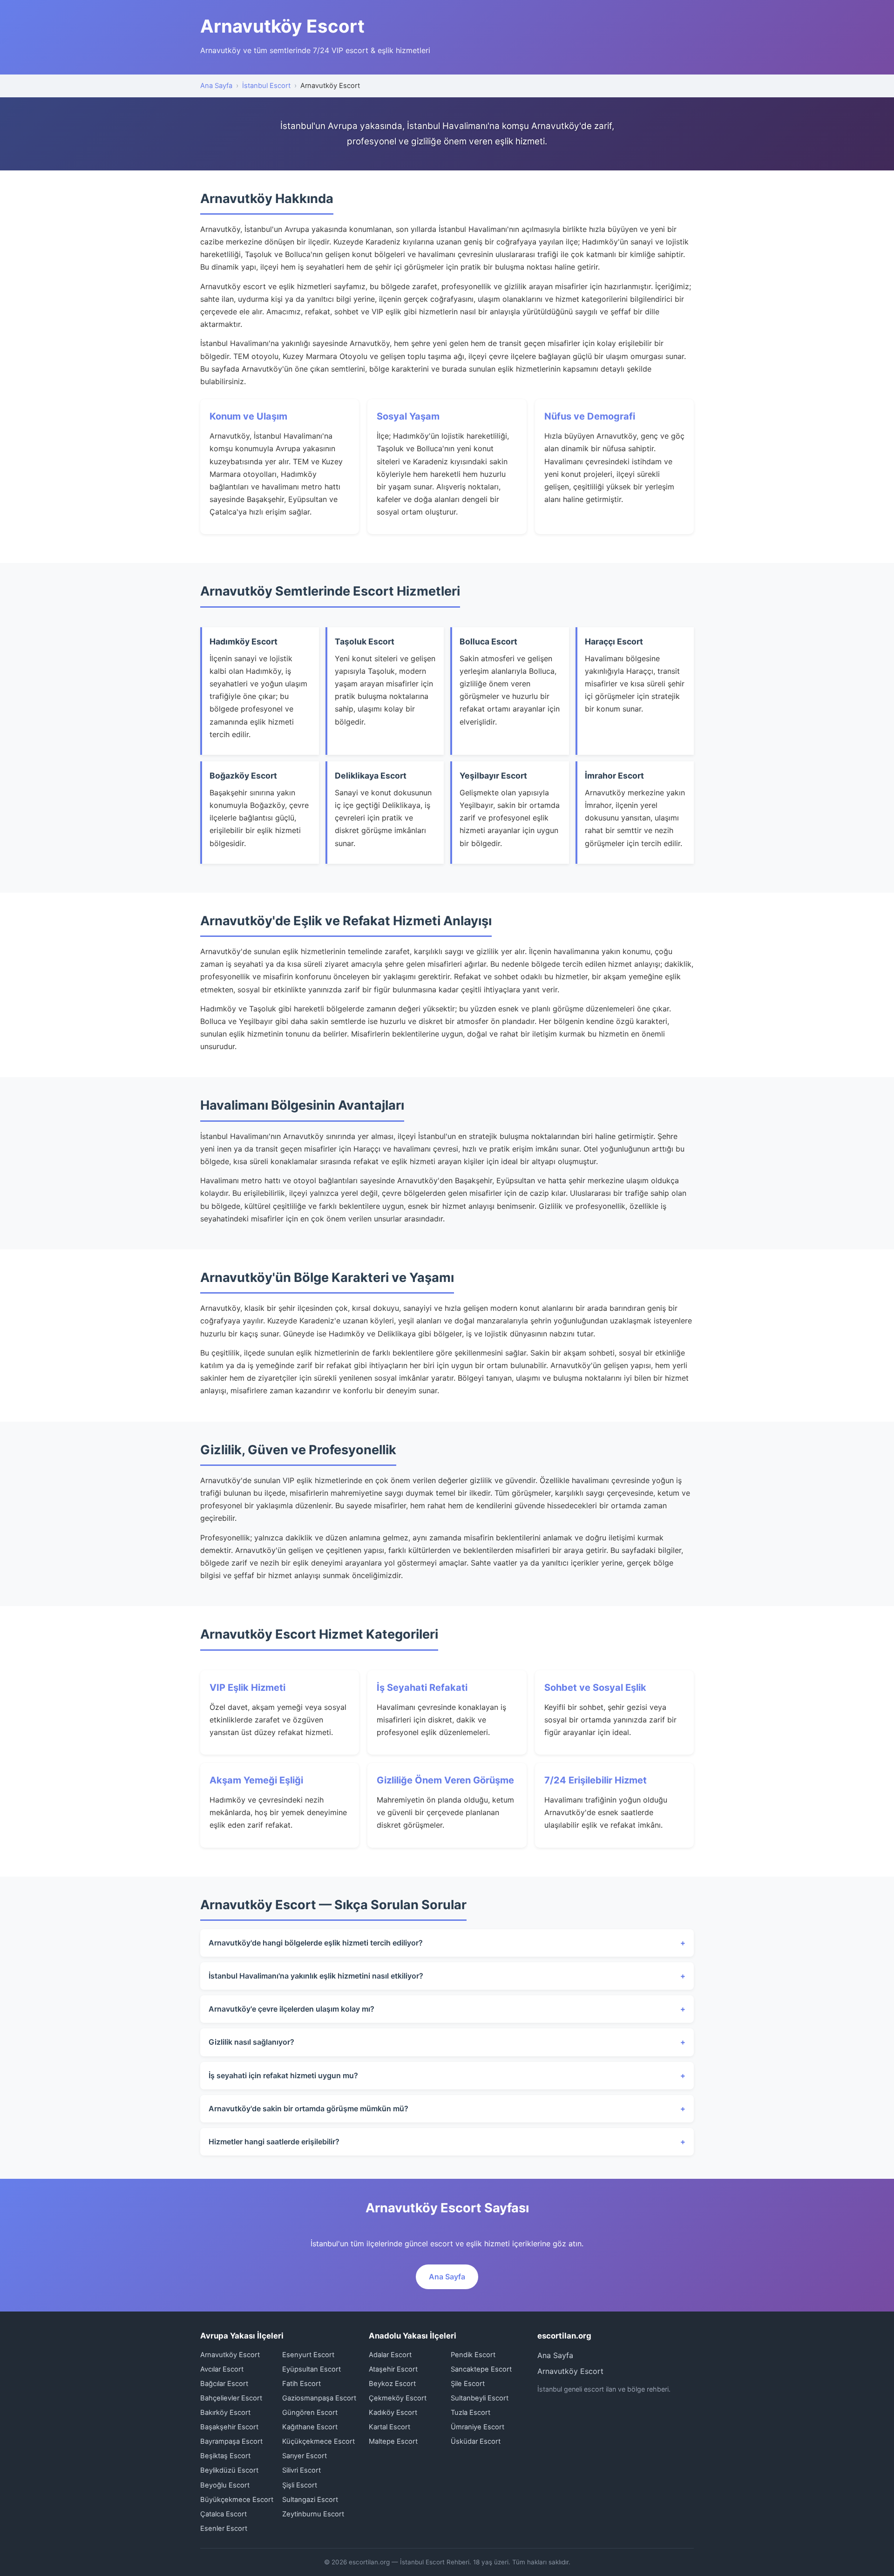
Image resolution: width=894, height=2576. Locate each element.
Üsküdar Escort (476, 2441)
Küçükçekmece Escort (318, 2441)
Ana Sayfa (216, 86)
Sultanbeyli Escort (480, 2398)
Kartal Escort (389, 2427)
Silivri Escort (301, 2470)
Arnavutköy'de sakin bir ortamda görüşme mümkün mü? (308, 2108)
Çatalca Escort (223, 2514)
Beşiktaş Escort (225, 2456)
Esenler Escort (224, 2529)
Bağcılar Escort (224, 2384)
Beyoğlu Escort (225, 2485)
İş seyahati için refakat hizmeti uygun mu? (283, 2075)
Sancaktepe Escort (481, 2369)
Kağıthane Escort (310, 2427)
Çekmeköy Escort (398, 2398)
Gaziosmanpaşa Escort (319, 2398)
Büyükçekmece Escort (237, 2500)
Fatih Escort (301, 2384)
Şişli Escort (300, 2485)
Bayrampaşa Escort (231, 2441)
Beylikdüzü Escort (229, 2470)
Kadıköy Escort (393, 2413)
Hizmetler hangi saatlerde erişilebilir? (274, 2142)
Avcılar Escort (222, 2369)
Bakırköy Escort (225, 2413)
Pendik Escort (473, 2355)
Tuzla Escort (471, 2413)
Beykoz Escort (392, 2384)
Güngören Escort (310, 2413)
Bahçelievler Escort (231, 2398)
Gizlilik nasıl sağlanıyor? (251, 2042)
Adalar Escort (390, 2355)
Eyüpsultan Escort (312, 2369)
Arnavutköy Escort (230, 2355)
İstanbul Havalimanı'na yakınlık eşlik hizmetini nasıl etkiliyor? (316, 1976)
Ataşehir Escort (393, 2369)
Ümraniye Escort (477, 2427)
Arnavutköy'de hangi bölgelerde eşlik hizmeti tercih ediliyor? (316, 1943)
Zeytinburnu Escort (313, 2514)
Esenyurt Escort (308, 2355)
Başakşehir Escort (229, 2427)
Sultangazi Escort (310, 2500)
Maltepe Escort (393, 2441)
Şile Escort (468, 2384)
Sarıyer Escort (305, 2456)
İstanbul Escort (266, 86)
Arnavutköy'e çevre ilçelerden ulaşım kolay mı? (291, 2009)
